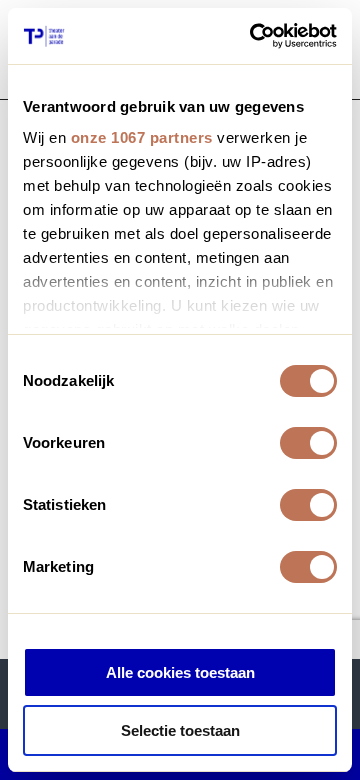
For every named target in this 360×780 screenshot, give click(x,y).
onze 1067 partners (142, 137)
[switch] (308, 443)
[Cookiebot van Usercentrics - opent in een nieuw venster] (254, 36)
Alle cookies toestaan (180, 672)
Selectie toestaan (180, 730)
